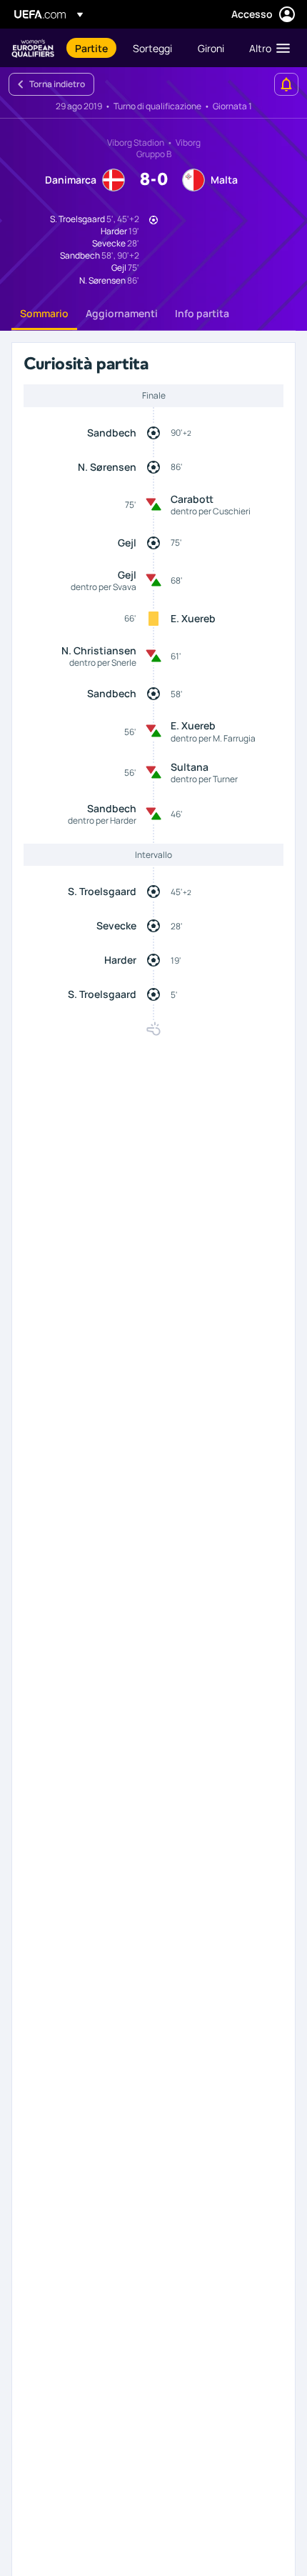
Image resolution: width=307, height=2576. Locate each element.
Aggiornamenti (122, 313)
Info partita (202, 313)
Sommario (44, 313)
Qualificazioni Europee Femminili (33, 48)
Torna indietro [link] (57, 84)
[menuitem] (92, 48)
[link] (91, 48)
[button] (266, 48)
